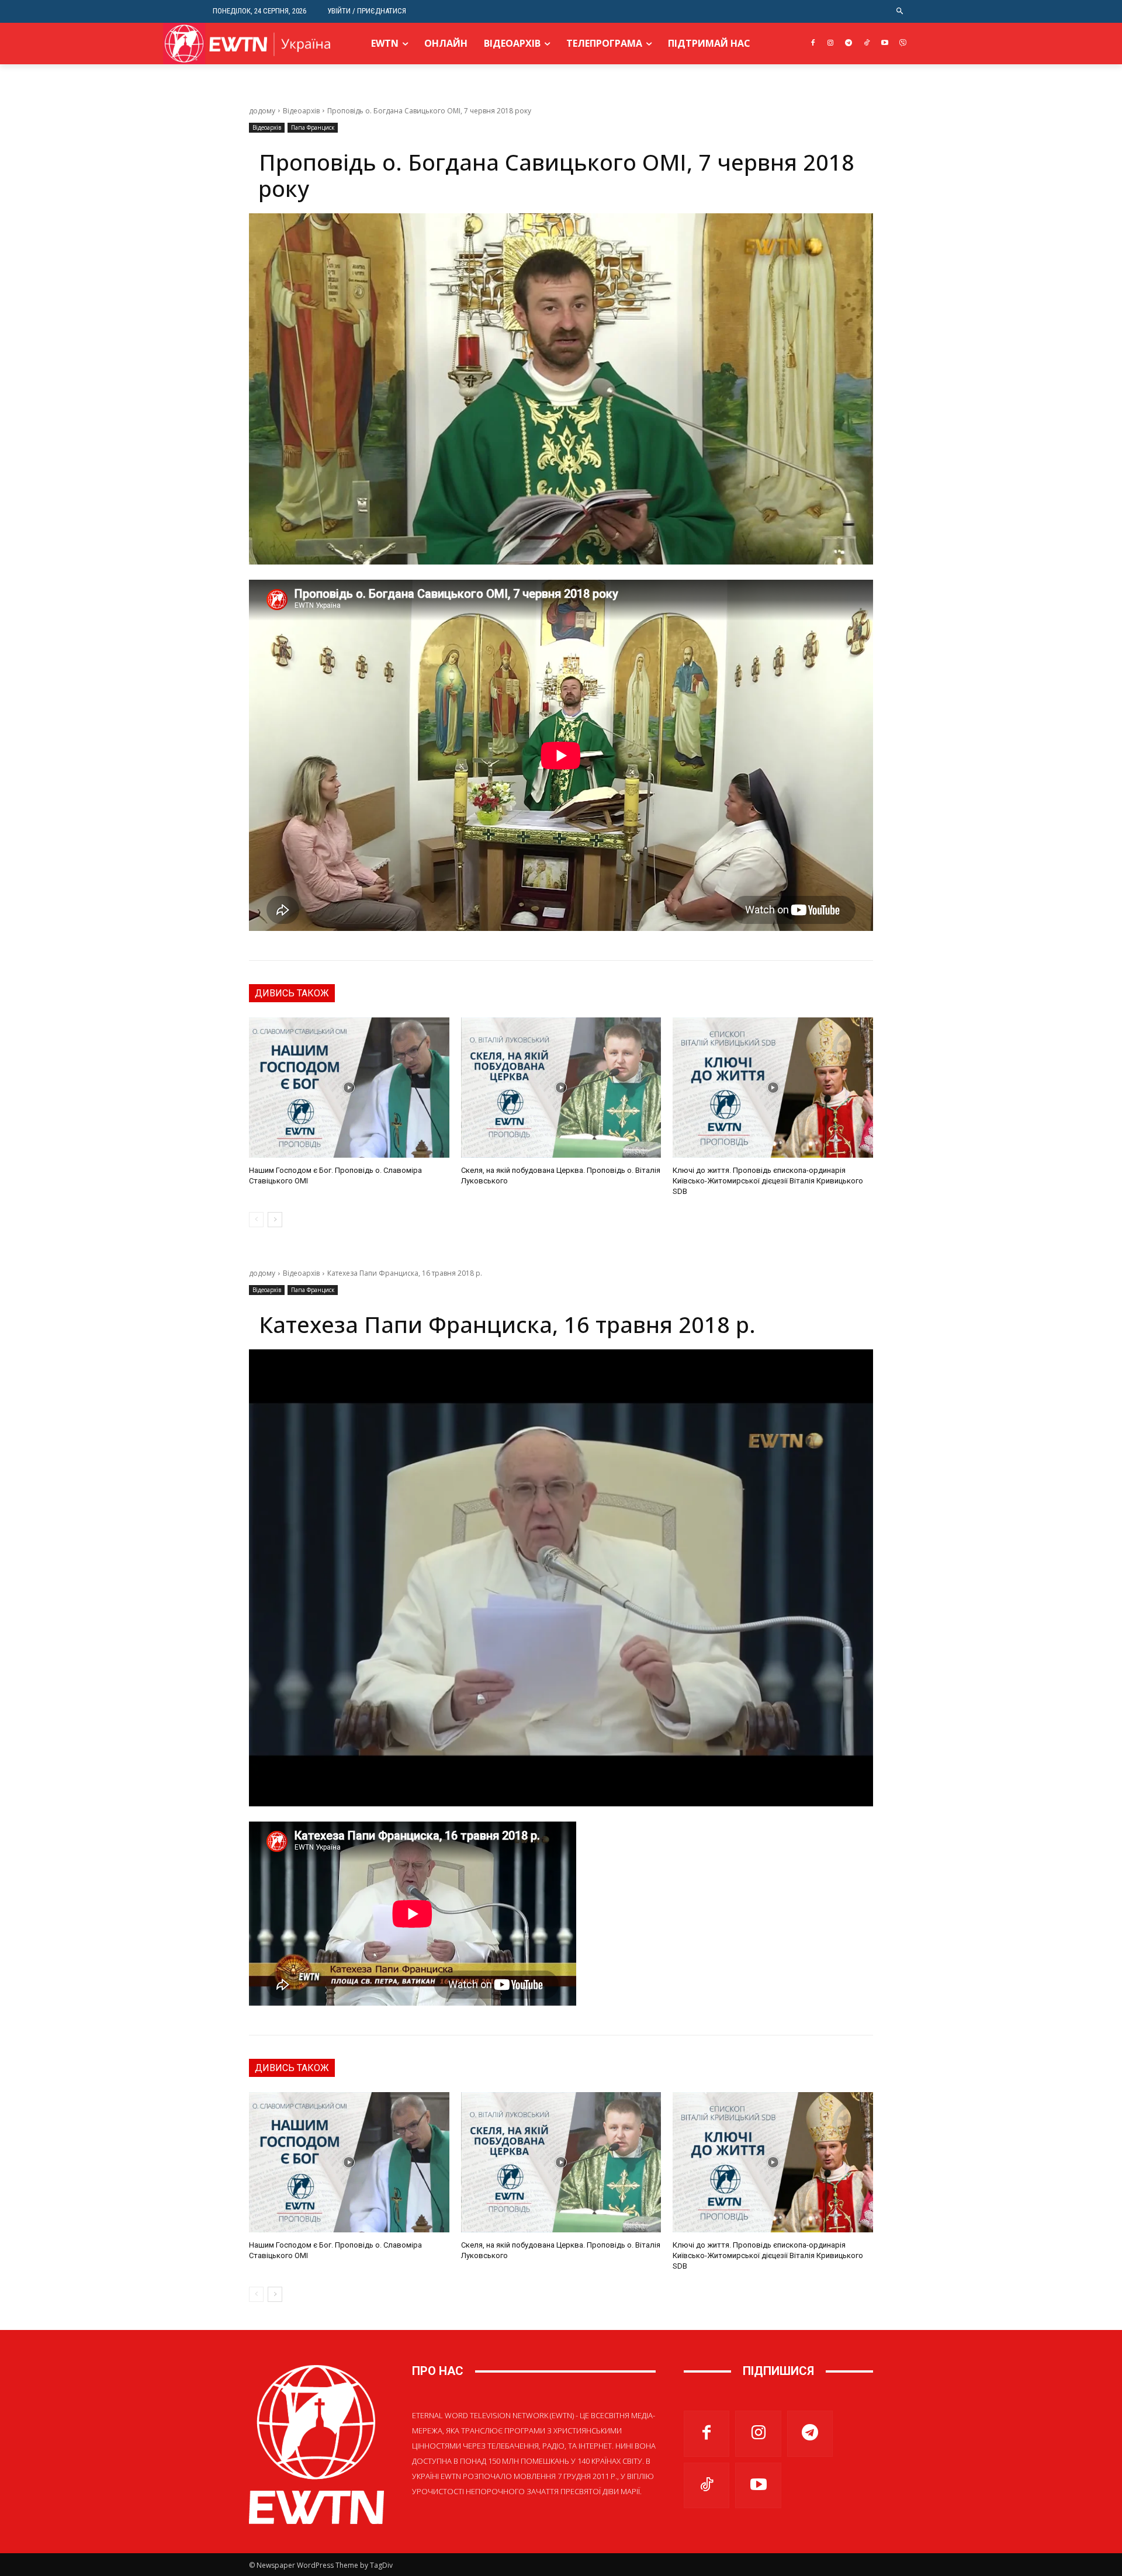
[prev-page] (256, 1220)
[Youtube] (884, 44)
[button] (900, 11)
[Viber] (903, 44)
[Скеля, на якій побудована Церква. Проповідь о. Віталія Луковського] (561, 1088)
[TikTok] (867, 44)
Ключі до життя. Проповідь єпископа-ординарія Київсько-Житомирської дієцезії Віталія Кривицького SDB (768, 1181)
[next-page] (275, 1220)
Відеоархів (301, 111)
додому (262, 111)
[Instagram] (831, 44)
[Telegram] (849, 44)
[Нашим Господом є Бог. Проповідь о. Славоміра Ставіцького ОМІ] (349, 1088)
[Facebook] (813, 44)
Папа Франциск (313, 127)
